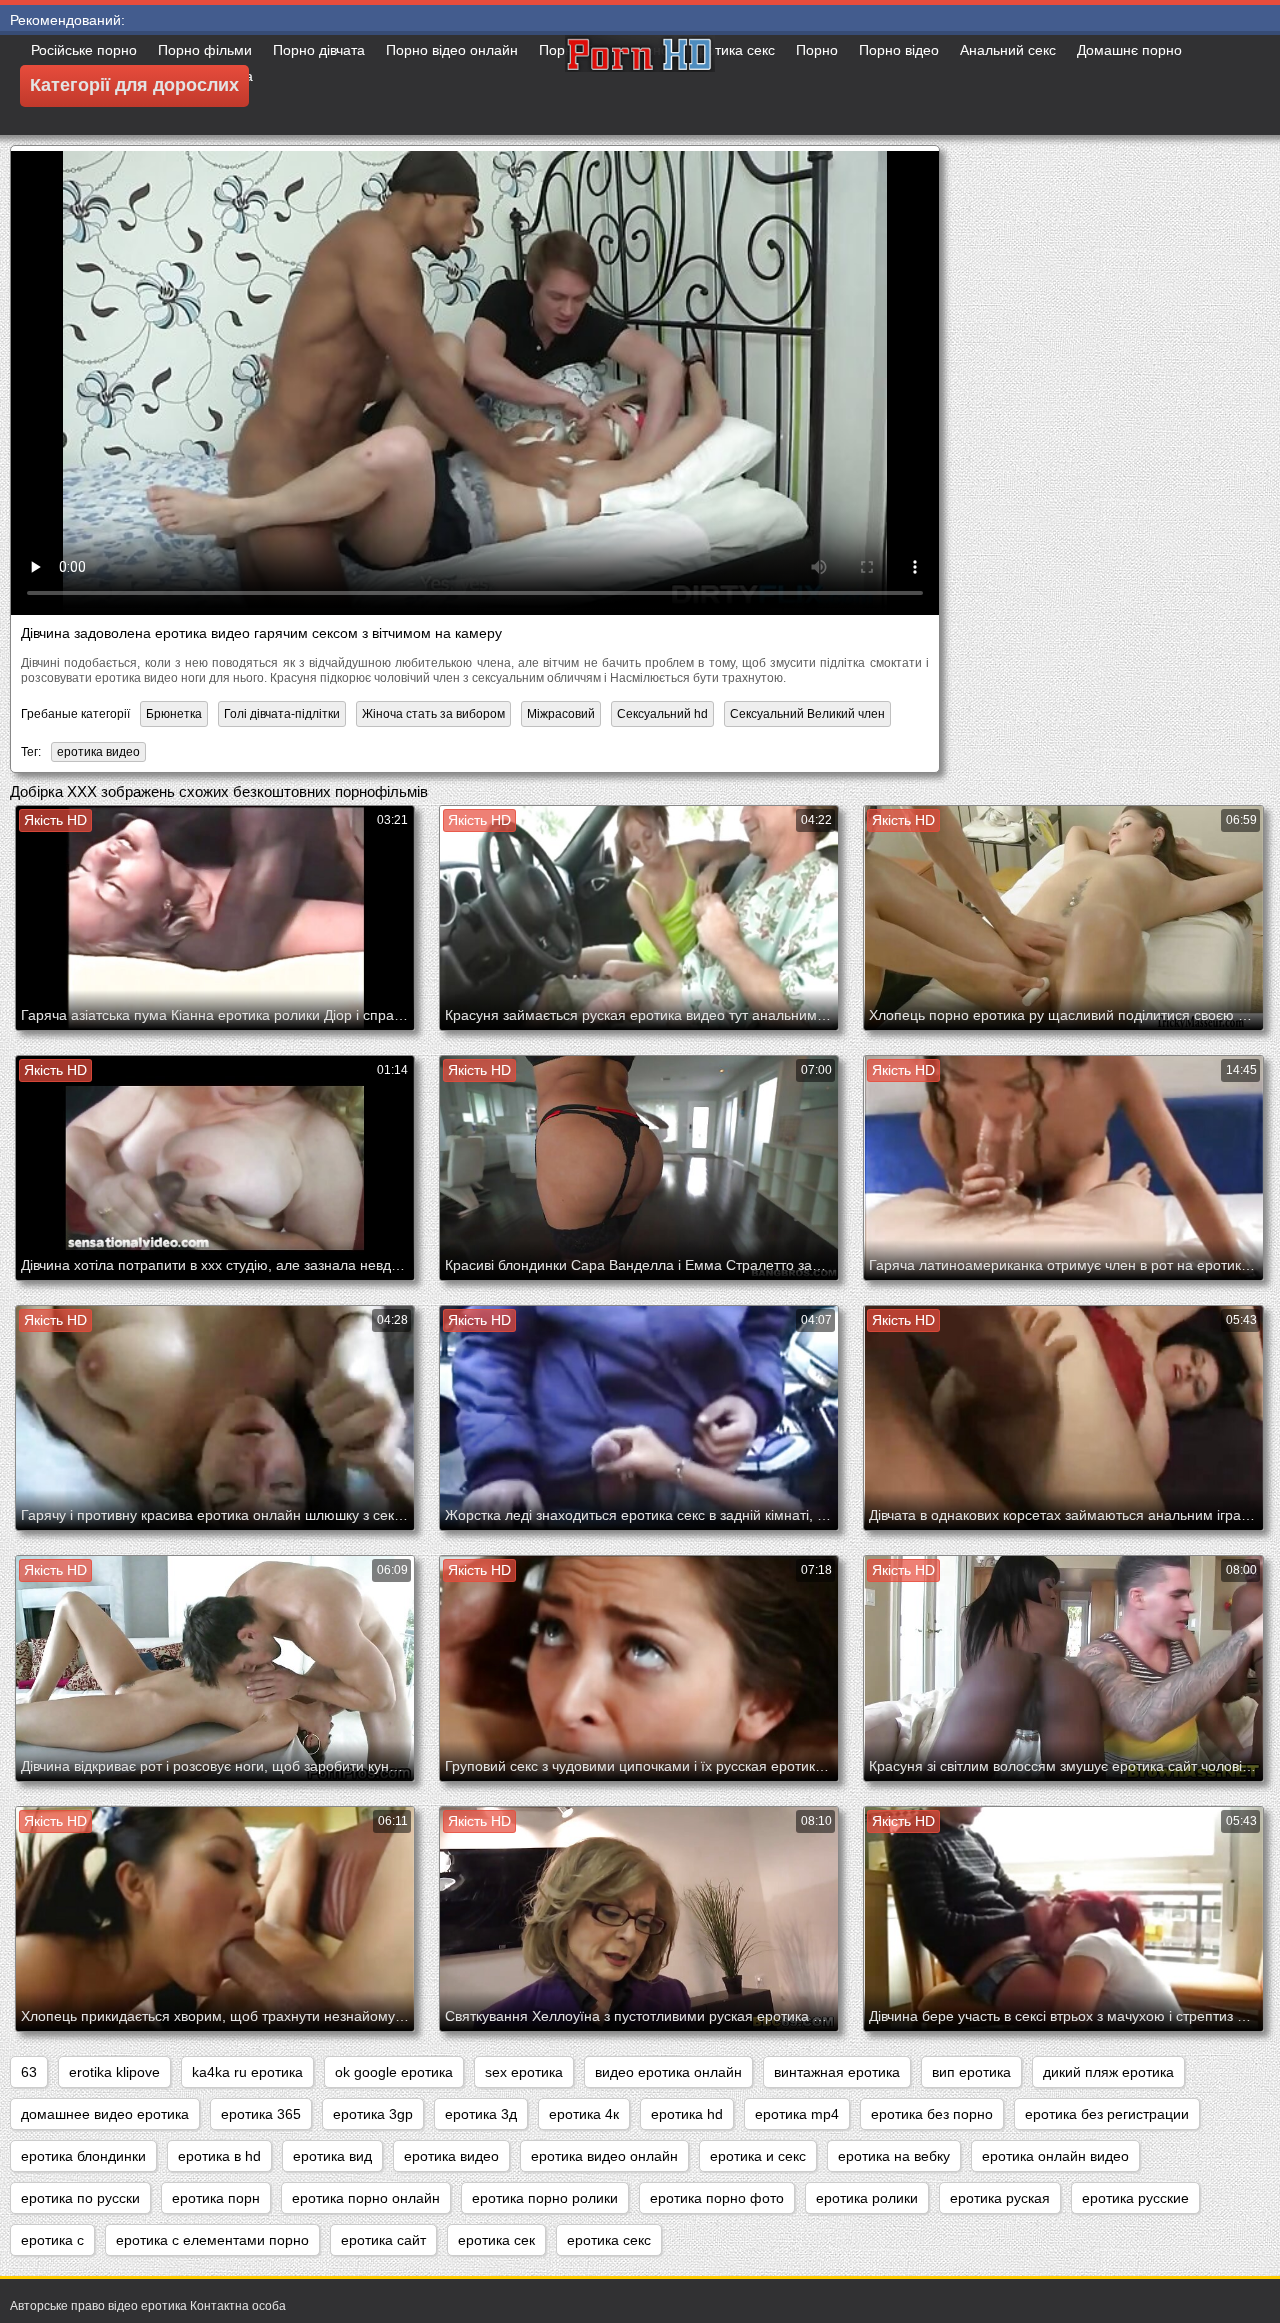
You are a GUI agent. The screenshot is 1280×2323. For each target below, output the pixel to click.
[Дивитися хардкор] (640, 85)
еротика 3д (481, 2114)
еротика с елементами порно (212, 2240)
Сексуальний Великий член (807, 714)
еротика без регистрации (1107, 2114)
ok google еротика (394, 2072)
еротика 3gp (373, 2114)
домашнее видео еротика (105, 2114)
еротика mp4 (797, 2114)
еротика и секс (758, 2156)
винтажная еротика (837, 2072)
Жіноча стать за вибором (433, 714)
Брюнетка (174, 714)
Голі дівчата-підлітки (282, 714)
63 (29, 2072)
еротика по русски (80, 2198)
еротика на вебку (894, 2156)
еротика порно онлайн (366, 2198)
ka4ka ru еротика (247, 2072)
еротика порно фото (717, 2198)
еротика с (52, 2240)
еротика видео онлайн (604, 2156)
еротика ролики (867, 2198)
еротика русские (1135, 2198)
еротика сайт (383, 2240)
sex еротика (524, 2072)
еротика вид (332, 2156)
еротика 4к (584, 2114)
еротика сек (496, 2240)
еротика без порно (932, 2114)
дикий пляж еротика (1108, 2072)
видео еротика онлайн (668, 2072)
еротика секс (609, 2240)
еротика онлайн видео (1055, 2156)
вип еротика (971, 2072)
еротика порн (216, 2198)
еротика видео (98, 752)
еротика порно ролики (545, 2198)
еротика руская (1000, 2198)
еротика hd (687, 2114)
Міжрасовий (561, 714)
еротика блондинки (83, 2156)
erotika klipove (114, 2072)
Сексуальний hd (662, 714)
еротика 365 (261, 2114)
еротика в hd (219, 2156)
